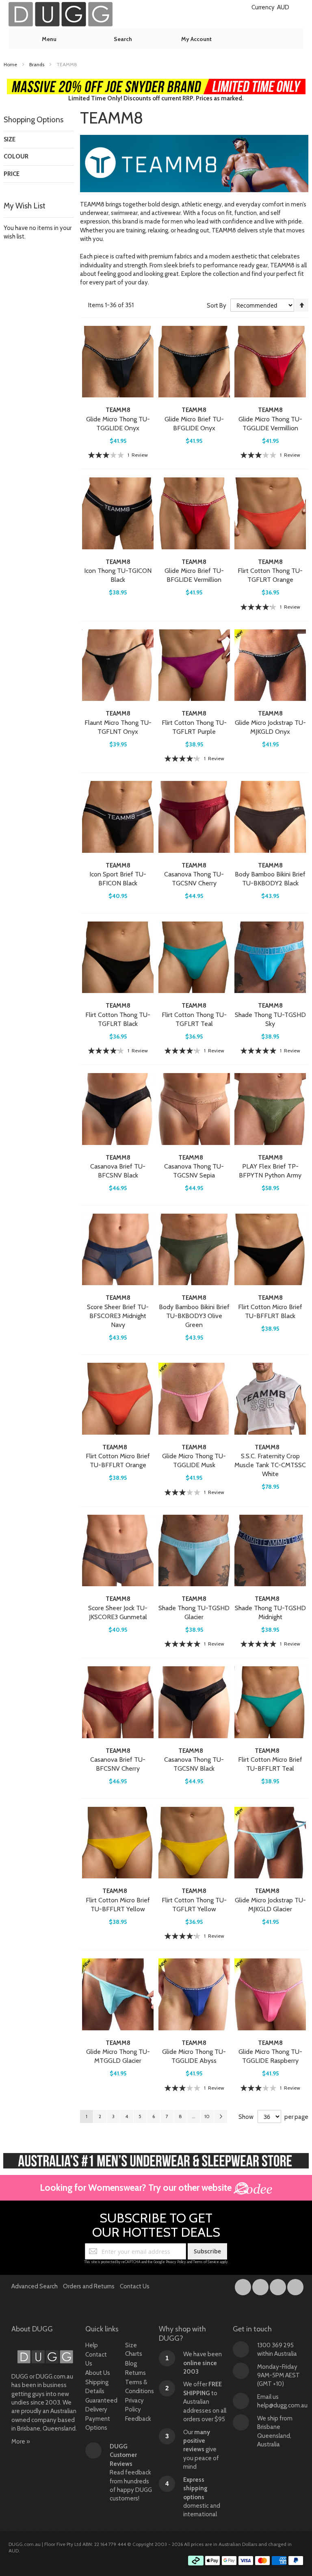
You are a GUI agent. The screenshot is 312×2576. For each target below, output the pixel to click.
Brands (37, 64)
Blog (131, 2364)
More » (21, 2442)
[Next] (221, 2116)
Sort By (217, 306)
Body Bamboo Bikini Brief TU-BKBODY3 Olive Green (194, 1316)
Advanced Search (35, 2286)
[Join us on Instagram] (261, 2285)
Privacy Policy (176, 2262)
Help (92, 2345)
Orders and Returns (89, 2286)
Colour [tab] (16, 156)
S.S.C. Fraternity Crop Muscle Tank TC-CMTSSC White (270, 1465)
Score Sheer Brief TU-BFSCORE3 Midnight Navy (118, 1316)
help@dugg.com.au (282, 2405)
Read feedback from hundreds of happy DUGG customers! (131, 2473)
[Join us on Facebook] (244, 2285)
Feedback (138, 2419)
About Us (98, 2373)
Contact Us (135, 2286)
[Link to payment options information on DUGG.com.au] (246, 2562)
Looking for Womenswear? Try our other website (137, 2188)
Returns (135, 2373)
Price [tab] (12, 174)
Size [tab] (10, 139)
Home (11, 64)
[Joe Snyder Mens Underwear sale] (156, 83)
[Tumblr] (278, 2285)
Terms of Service (206, 2262)
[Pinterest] (295, 2285)
